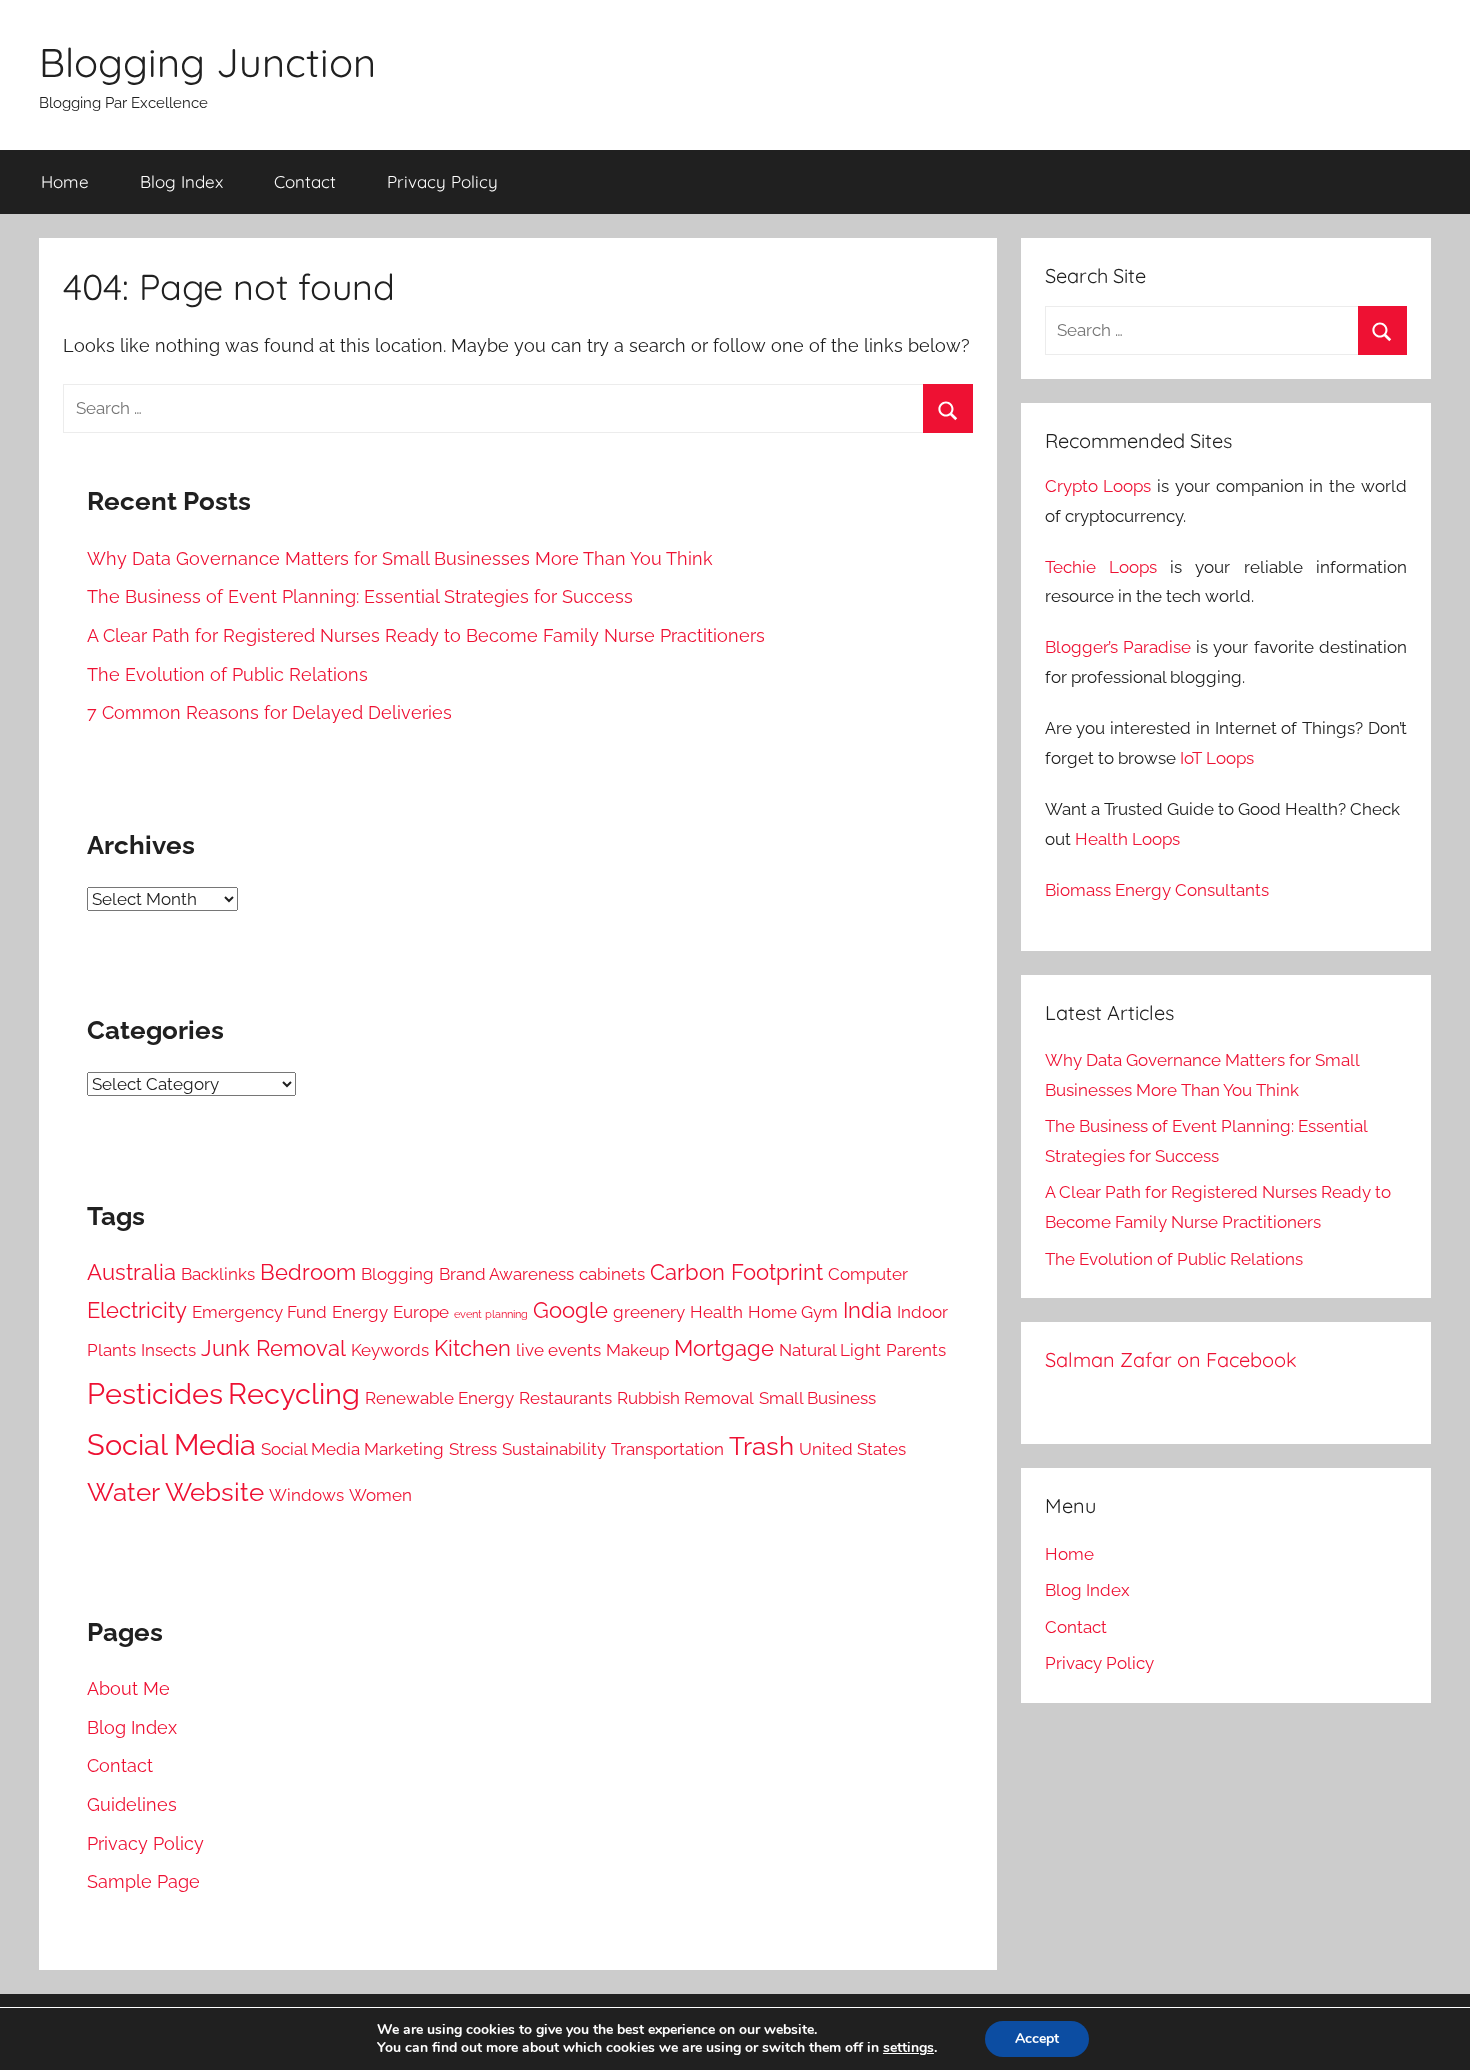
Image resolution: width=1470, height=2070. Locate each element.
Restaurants (565, 1398)
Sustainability (554, 1449)
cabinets (612, 1274)
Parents (916, 1350)
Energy (360, 1312)
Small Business (817, 1398)
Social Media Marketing (352, 1449)
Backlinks (218, 1274)
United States (852, 1449)
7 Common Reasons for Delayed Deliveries (269, 712)
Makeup (637, 1350)
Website (214, 1492)
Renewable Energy (439, 1398)
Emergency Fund (259, 1312)
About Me (128, 1688)
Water (123, 1492)
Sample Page (143, 1881)
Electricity (137, 1310)
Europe (421, 1312)
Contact (305, 181)
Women (380, 1495)
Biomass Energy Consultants (1157, 890)
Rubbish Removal (685, 1398)
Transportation (667, 1449)
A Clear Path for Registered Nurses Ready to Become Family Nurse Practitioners (426, 635)
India (867, 1310)
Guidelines (132, 1804)
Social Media (171, 1444)
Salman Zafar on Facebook (1171, 1359)
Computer (868, 1274)
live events (558, 1350)
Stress (473, 1449)
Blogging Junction (207, 62)
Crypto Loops (1098, 486)
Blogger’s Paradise (1118, 647)
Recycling (294, 1393)
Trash (761, 1446)
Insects (168, 1350)
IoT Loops (1217, 758)
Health (716, 1312)
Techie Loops (1101, 567)
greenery (649, 1312)
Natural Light (830, 1350)
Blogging (397, 1274)
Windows (306, 1495)
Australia (131, 1272)
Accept (1037, 2038)
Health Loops (1127, 839)
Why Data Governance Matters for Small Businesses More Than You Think (400, 558)
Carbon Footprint (736, 1272)
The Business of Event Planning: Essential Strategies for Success (360, 596)
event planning (491, 1314)
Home (65, 181)
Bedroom (308, 1272)
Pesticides (155, 1393)
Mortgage (724, 1348)
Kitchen (472, 1348)
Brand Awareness (506, 1274)
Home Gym (793, 1312)
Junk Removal (273, 1348)
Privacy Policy (442, 181)
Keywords (390, 1350)
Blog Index (181, 181)
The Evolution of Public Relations (227, 674)
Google (570, 1310)
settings (908, 2048)
